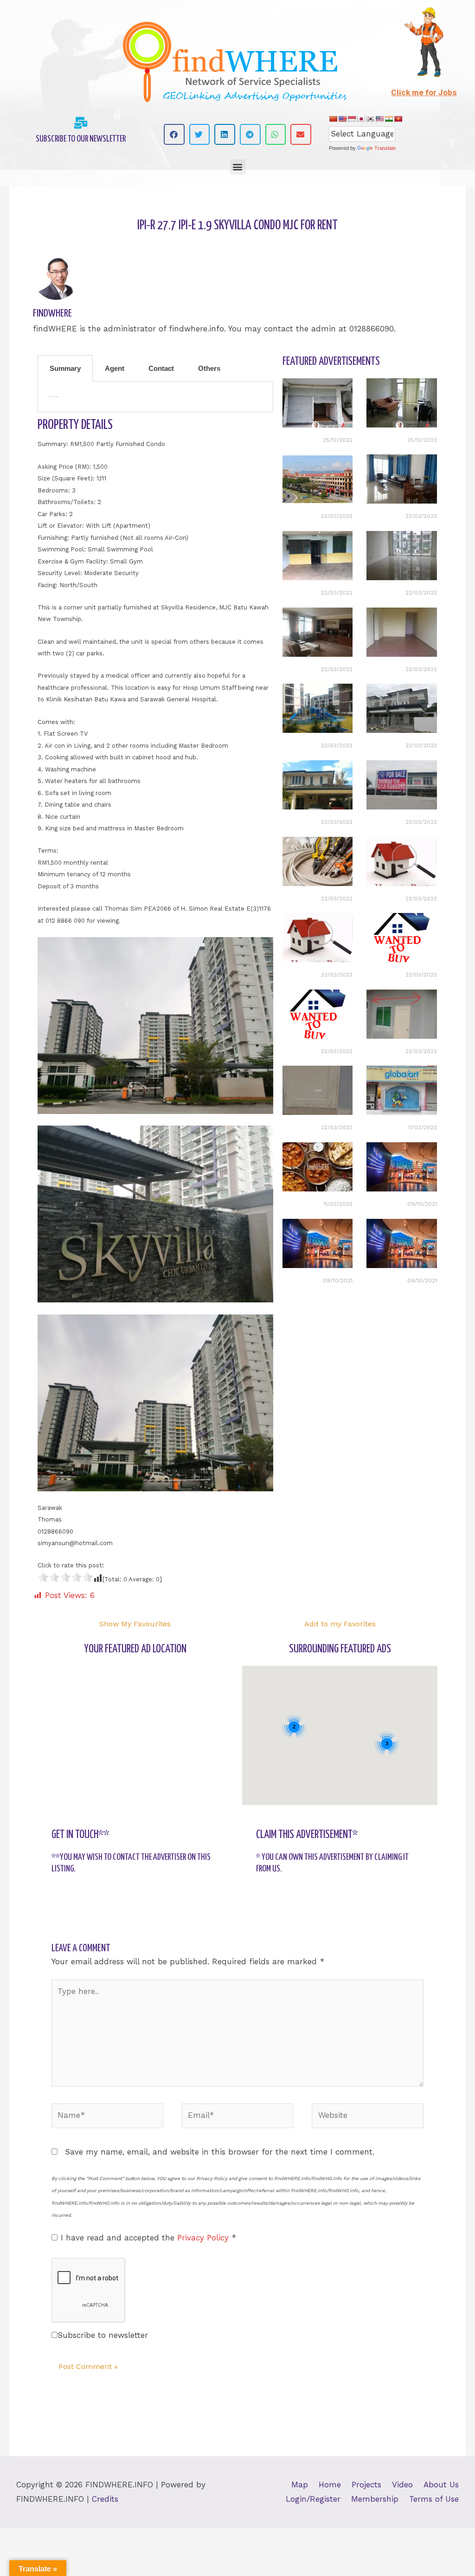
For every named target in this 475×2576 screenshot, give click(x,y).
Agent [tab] (115, 368)
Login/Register (313, 2499)
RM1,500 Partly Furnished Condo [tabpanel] (53, 397)
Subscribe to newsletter (103, 2335)
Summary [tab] (65, 368)
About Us (441, 2485)
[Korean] (370, 119)
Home (330, 2485)
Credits (105, 2499)
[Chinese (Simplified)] (333, 119)
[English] (342, 119)
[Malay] (379, 119)
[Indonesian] (352, 119)
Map (300, 2485)
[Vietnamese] (398, 119)
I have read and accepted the (148, 2238)
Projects (366, 2485)
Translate (385, 148)
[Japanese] (361, 119)
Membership (375, 2499)
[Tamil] (389, 119)
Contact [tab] (161, 368)
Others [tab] (209, 368)
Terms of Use (434, 2499)
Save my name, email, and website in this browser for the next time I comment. (220, 2152)
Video (402, 2485)
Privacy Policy (204, 2238)
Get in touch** (80, 1835)
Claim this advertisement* (307, 1835)
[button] (174, 134)
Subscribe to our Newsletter (81, 139)
